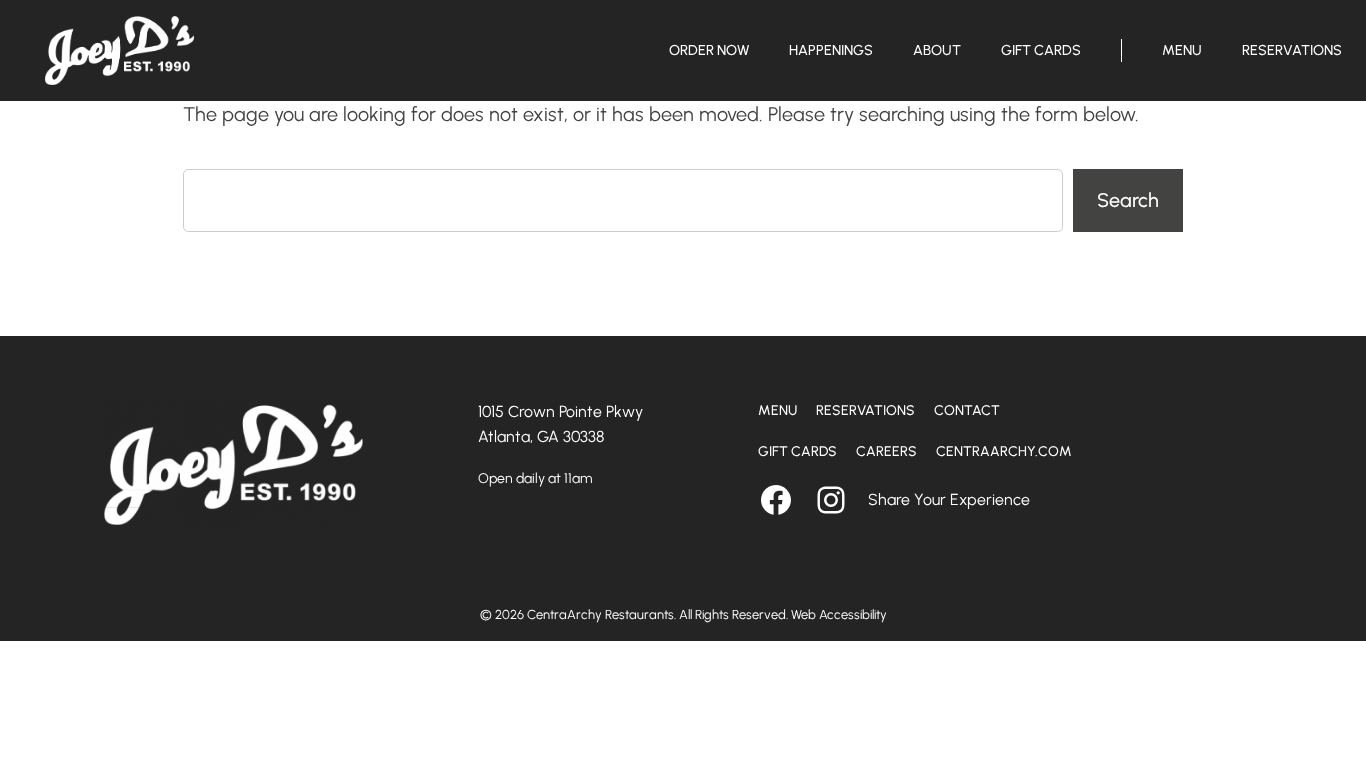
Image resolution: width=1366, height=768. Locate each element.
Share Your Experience (949, 499)
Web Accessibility (839, 614)
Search (1128, 200)
